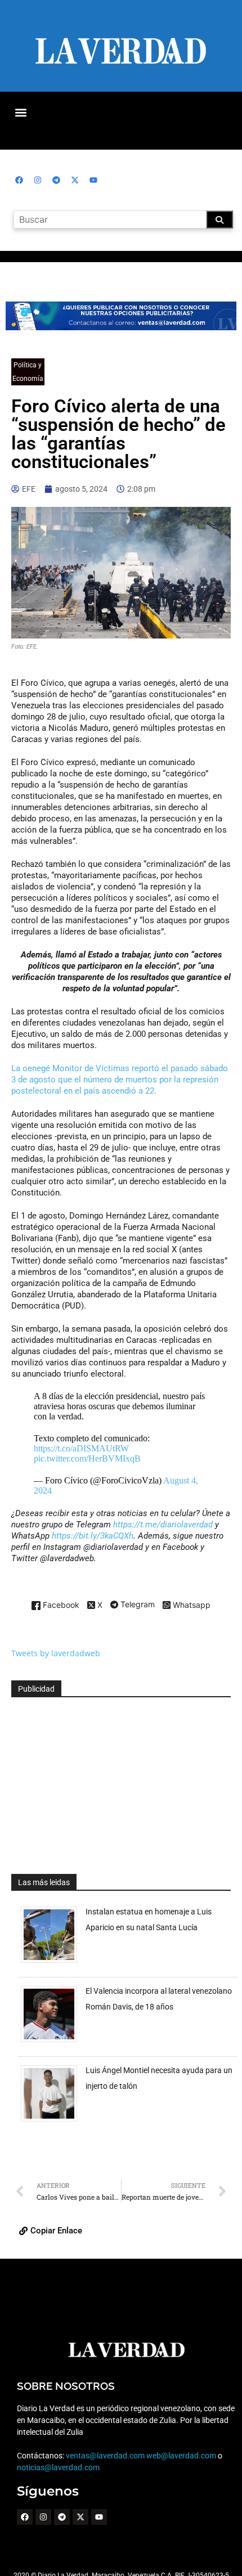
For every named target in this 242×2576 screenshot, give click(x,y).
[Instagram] (38, 180)
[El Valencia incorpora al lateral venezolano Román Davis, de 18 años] (53, 2042)
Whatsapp (191, 1605)
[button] (21, 112)
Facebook (60, 1605)
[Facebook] (19, 180)
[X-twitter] (75, 180)
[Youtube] (93, 180)
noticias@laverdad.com (58, 2467)
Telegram (136, 1605)
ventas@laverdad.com (105, 2456)
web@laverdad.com (181, 2456)
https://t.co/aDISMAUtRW (81, 1448)
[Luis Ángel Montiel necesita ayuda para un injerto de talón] (53, 2121)
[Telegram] (56, 180)
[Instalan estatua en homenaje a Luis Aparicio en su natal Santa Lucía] (53, 1963)
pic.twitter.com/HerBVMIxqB (87, 1458)
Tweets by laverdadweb (56, 1653)
